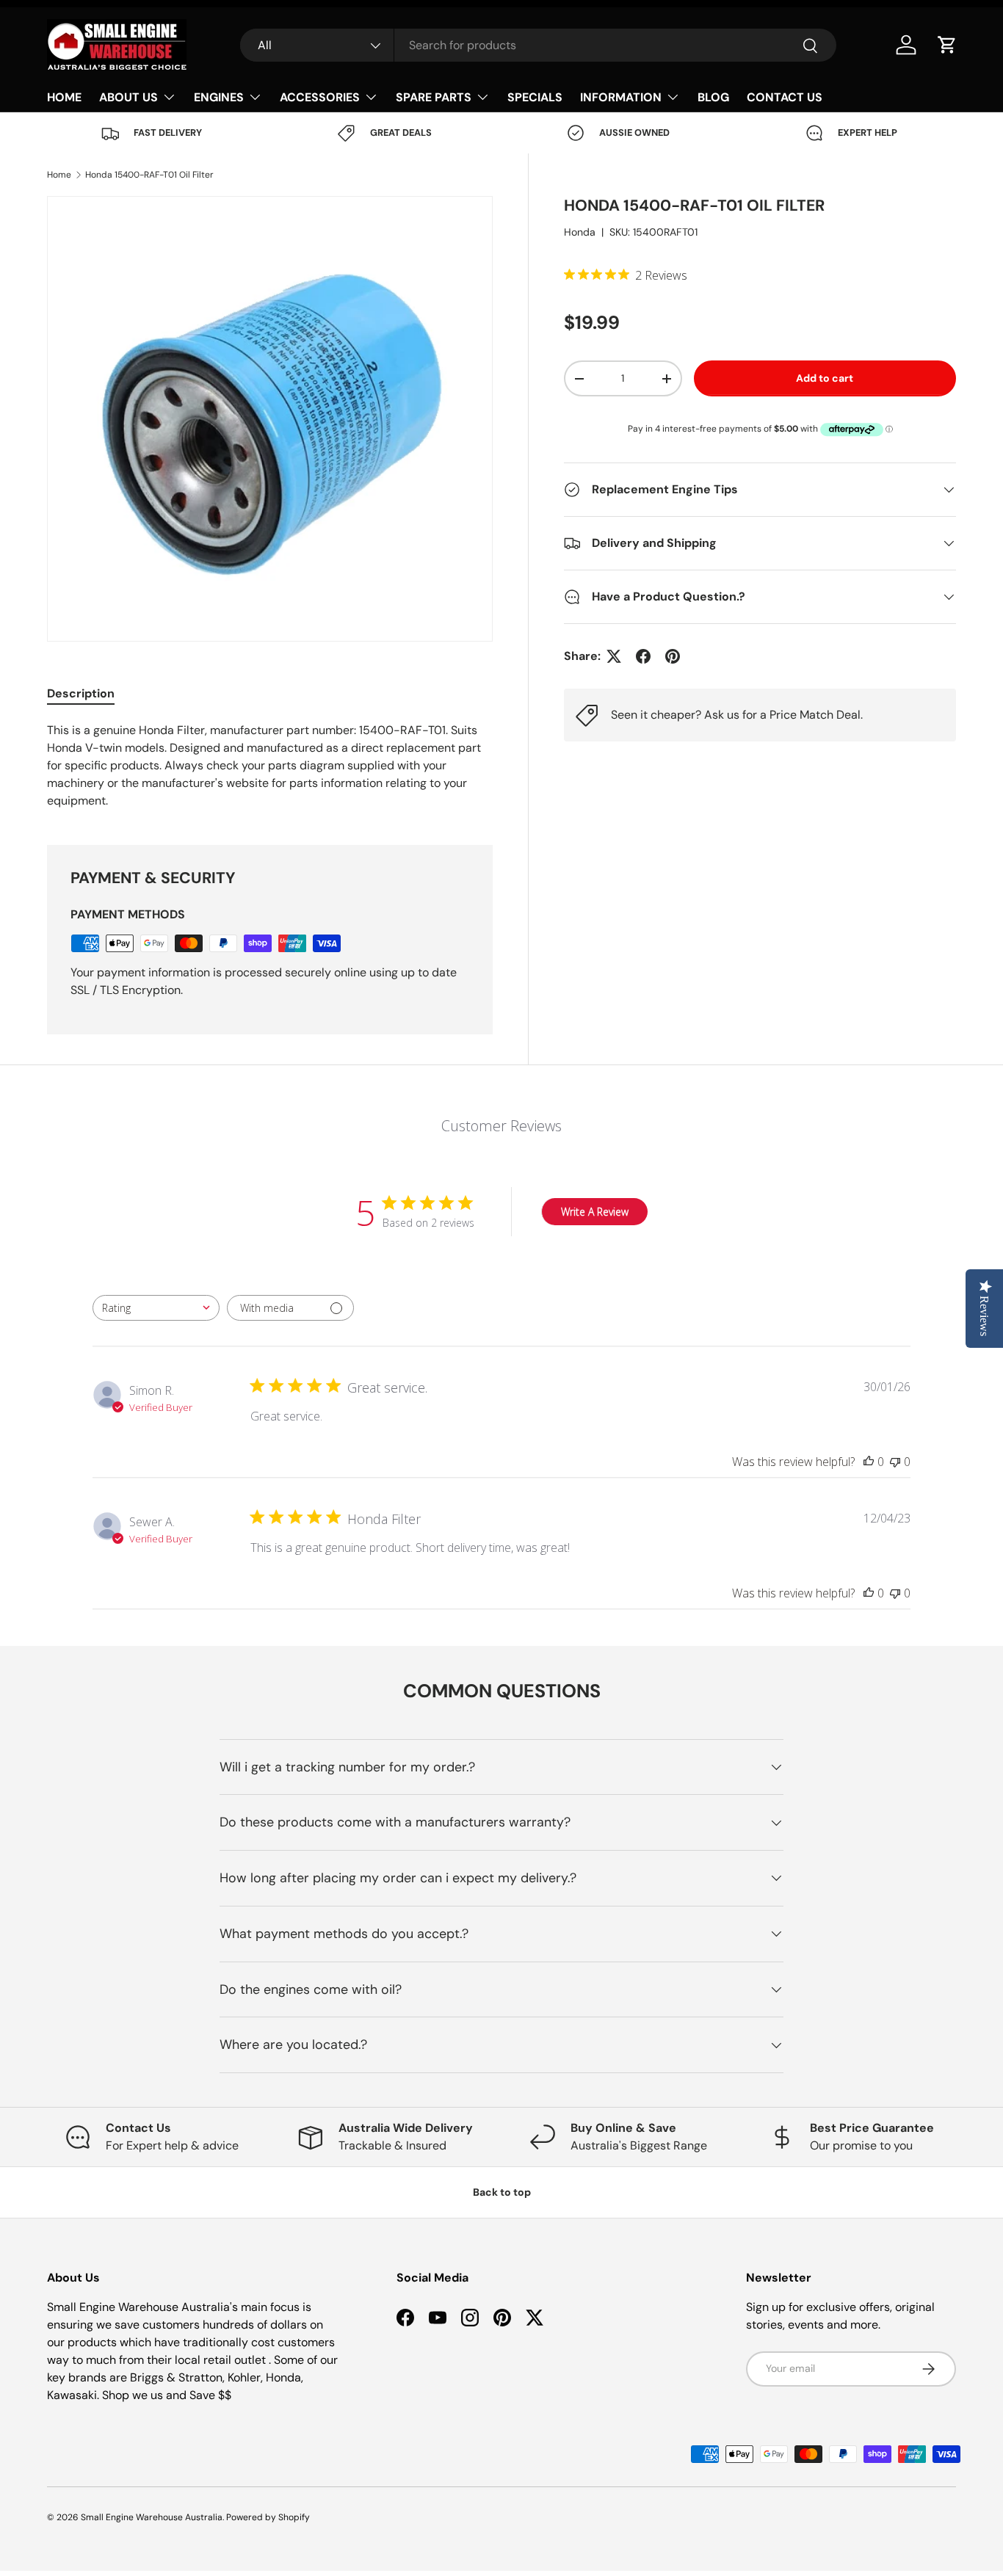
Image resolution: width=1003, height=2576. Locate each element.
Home (59, 175)
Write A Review (595, 1212)
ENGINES (219, 97)
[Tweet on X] (614, 656)
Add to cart (825, 378)
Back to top (502, 2192)
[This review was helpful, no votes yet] (869, 1462)
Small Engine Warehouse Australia (152, 2517)
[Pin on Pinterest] (673, 656)
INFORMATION (621, 97)
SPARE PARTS (434, 97)
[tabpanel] (270, 766)
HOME (64, 97)
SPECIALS (535, 97)
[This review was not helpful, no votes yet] (895, 1462)
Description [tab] (81, 693)
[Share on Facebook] (643, 656)
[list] (270, 419)
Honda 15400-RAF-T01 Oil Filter (149, 175)
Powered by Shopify (268, 2517)
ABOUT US (128, 97)
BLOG (713, 97)
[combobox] (538, 45)
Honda (580, 233)
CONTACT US (785, 97)
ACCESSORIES (320, 97)
